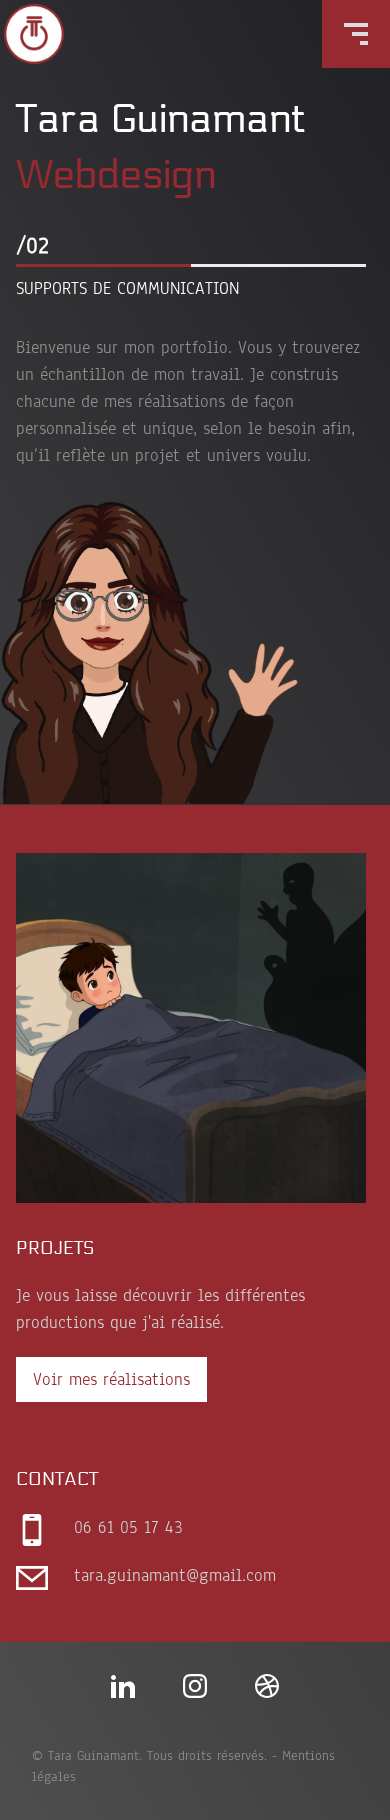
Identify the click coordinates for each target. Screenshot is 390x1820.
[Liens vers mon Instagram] (195, 1686)
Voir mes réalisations (111, 1379)
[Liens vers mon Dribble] (267, 1686)
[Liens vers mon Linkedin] (123, 1686)
